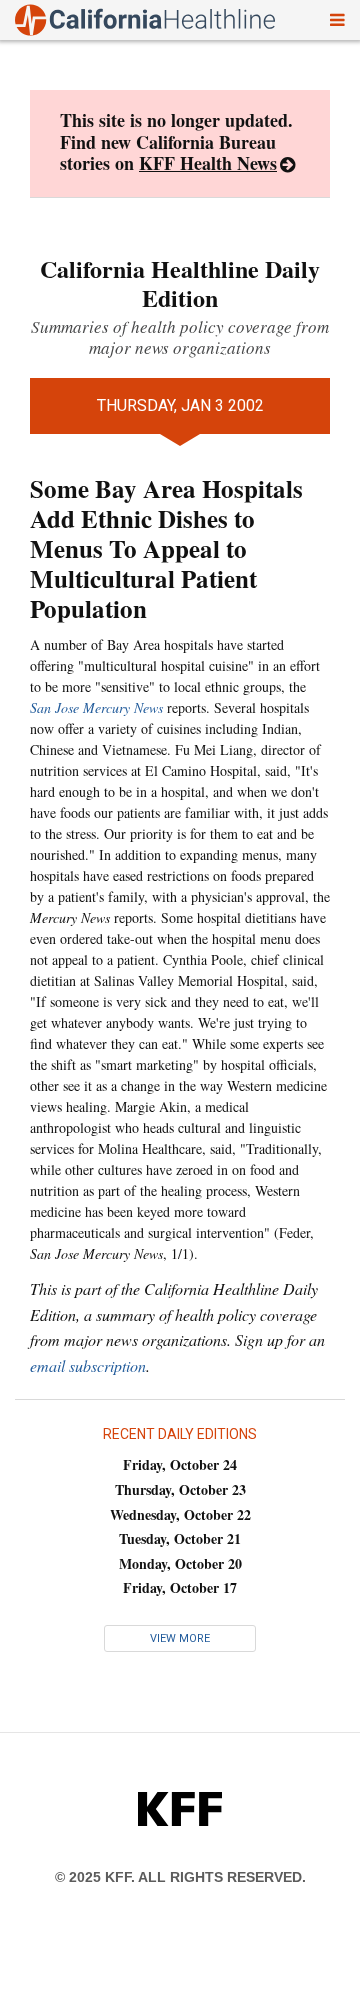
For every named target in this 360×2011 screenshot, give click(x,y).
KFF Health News (208, 163)
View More (180, 1638)
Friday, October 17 (180, 1587)
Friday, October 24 (180, 1464)
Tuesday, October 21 (180, 1538)
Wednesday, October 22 (180, 1514)
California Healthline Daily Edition (180, 283)
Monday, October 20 (180, 1563)
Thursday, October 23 (180, 1489)
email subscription (88, 1365)
